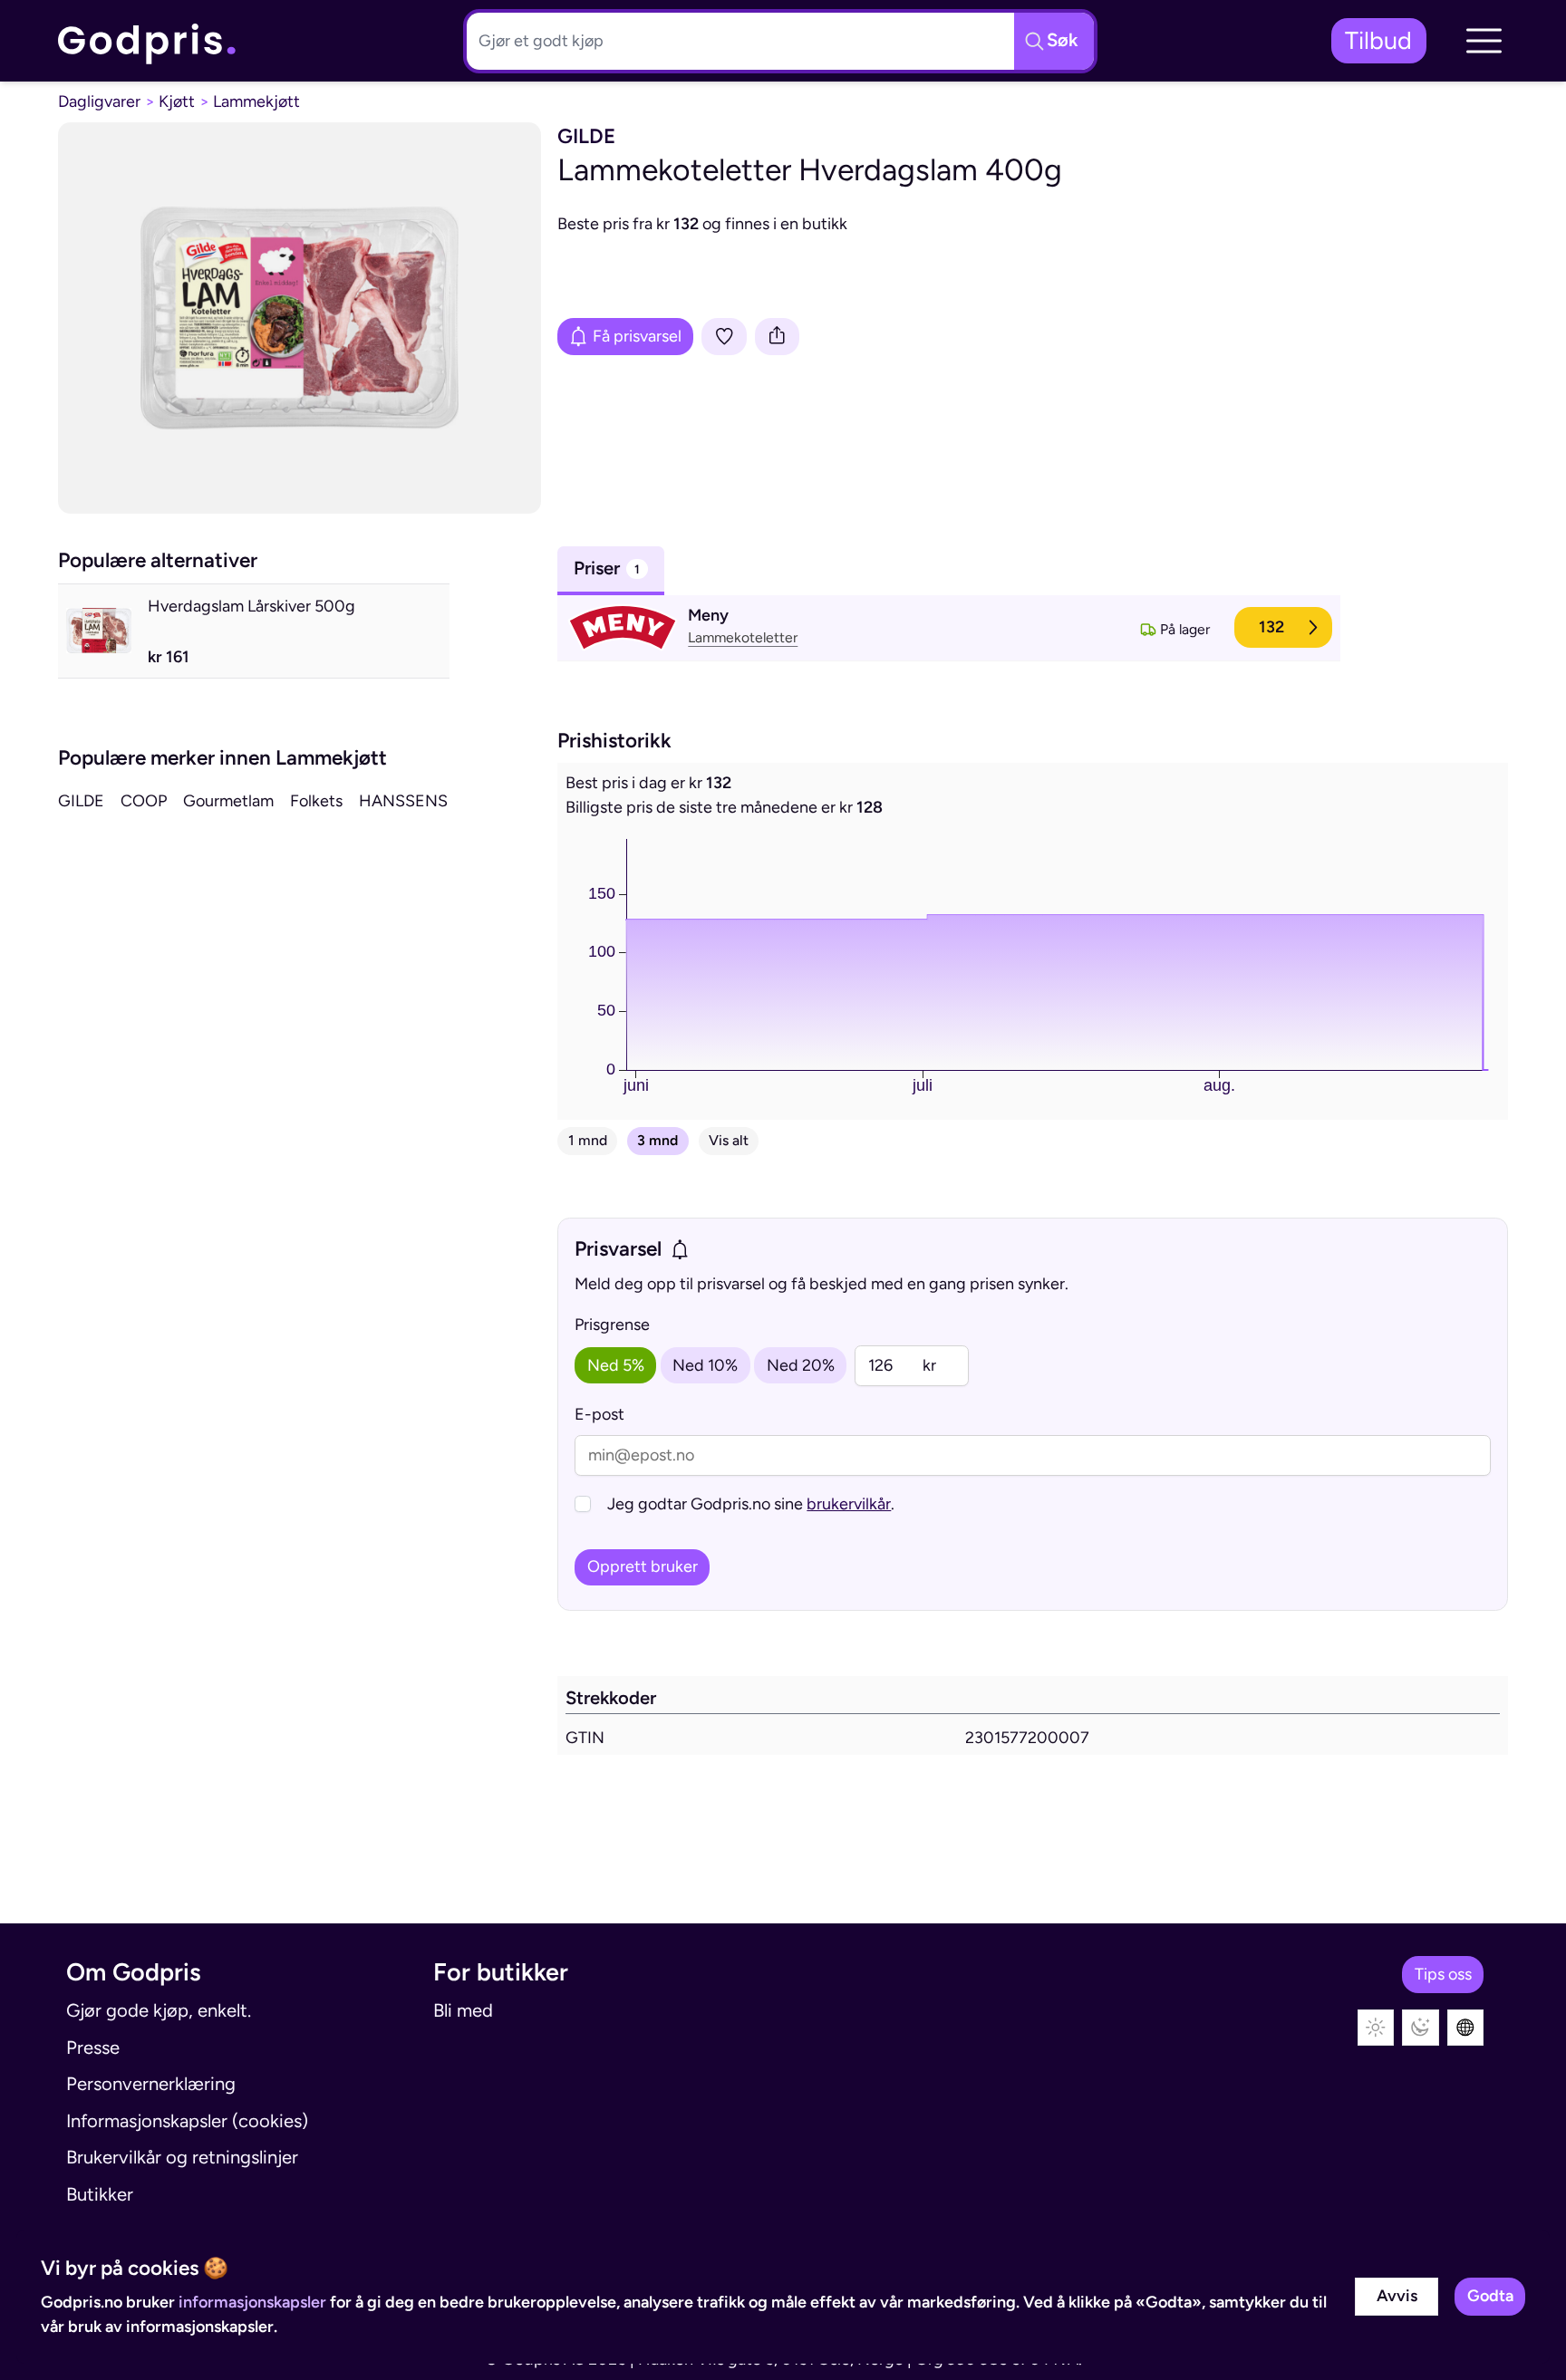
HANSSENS (403, 801)
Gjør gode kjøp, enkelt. (159, 2010)
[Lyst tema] (1376, 2028)
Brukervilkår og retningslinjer (182, 2157)
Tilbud (1378, 40)
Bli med (463, 2010)
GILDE (81, 801)
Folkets (316, 801)
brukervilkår (849, 1504)
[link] (148, 41)
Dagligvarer (99, 101)
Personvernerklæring (151, 2084)
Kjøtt (177, 101)
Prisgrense (612, 1325)
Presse (93, 2048)
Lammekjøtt (256, 101)
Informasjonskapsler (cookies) (187, 2121)
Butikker (100, 2194)
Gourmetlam (228, 801)
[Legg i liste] (724, 337)
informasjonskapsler (252, 2302)
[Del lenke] (778, 337)
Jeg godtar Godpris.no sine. (751, 1504)
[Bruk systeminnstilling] (1466, 2028)
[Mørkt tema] (1421, 2028)
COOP (144, 801)
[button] (1484, 41)
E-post (599, 1414)
